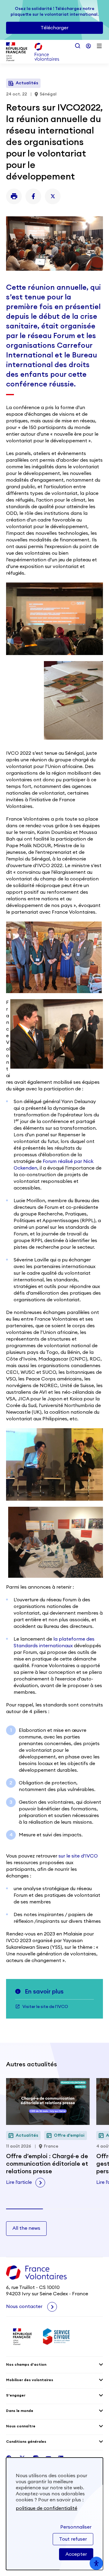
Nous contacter (25, 2306)
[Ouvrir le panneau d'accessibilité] (96, 2563)
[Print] (14, 196)
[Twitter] (53, 196)
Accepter (76, 2554)
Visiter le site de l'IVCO (45, 2007)
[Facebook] (33, 196)
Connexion (88, 46)
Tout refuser (73, 2539)
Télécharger (54, 28)
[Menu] (99, 46)
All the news (26, 2228)
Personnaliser (76, 2527)
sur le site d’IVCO (78, 1856)
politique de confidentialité (46, 2508)
